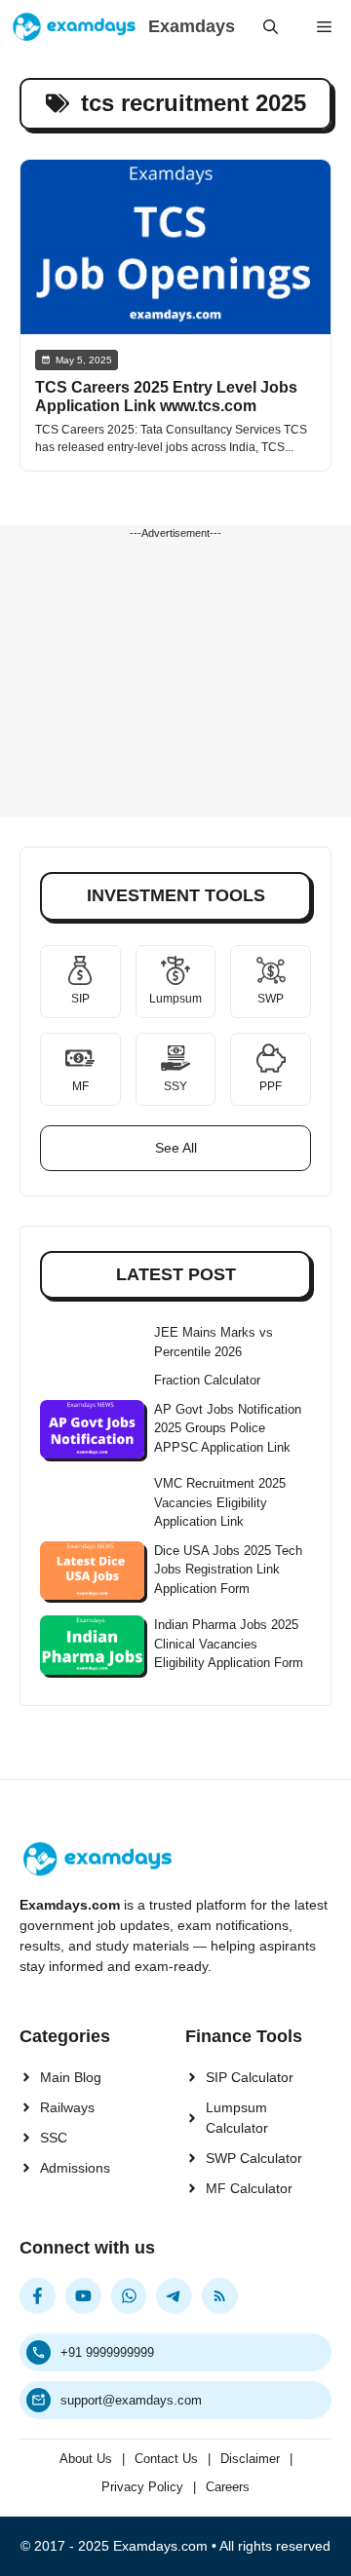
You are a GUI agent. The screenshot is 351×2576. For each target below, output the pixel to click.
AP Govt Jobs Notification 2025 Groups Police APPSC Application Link (228, 1428)
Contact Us (166, 2459)
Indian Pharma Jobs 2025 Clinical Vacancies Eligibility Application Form (229, 1644)
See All (176, 1148)
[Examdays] (74, 27)
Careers (228, 2487)
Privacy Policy (142, 2487)
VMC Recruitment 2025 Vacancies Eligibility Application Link (220, 1502)
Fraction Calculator (207, 1380)
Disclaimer (250, 2459)
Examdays (192, 26)
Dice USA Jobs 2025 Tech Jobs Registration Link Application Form (228, 1570)
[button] (271, 27)
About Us (86, 2459)
